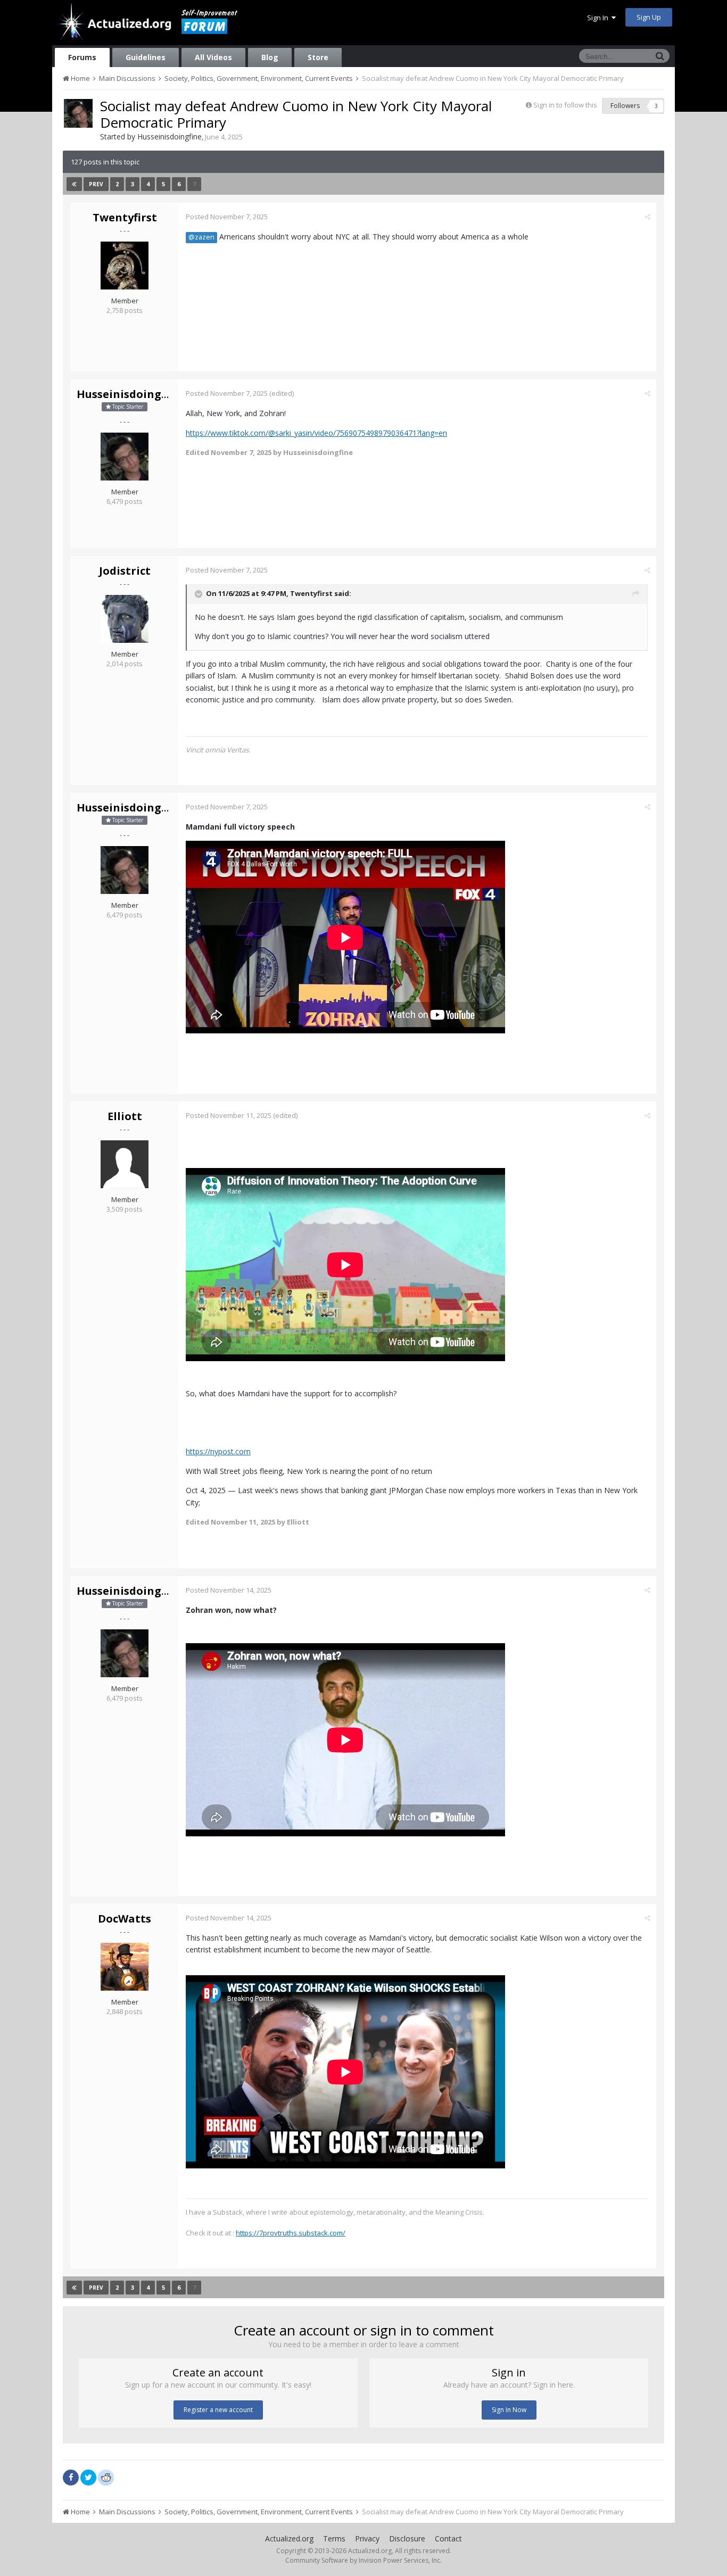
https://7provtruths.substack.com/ (291, 2233)
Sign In (599, 18)
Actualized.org (289, 2538)
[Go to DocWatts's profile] (125, 1967)
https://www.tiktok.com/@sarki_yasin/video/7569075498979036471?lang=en (316, 433)
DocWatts (125, 1919)
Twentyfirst (125, 217)
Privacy (367, 2538)
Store (318, 57)
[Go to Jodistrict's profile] (125, 619)
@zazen (201, 237)
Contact (448, 2538)
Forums (82, 57)
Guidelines (146, 57)
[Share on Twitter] (88, 2478)
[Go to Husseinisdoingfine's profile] (78, 113)
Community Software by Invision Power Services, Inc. (363, 2560)
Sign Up (649, 17)
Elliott (125, 1116)
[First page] (74, 184)
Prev (96, 184)
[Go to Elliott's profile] (125, 1164)
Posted (227, 217)
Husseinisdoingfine (170, 136)
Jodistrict (125, 571)
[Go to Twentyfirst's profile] (125, 266)
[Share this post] (647, 217)
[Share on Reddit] (106, 2476)
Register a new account (218, 2410)
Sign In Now (509, 2410)
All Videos (213, 57)
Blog (270, 57)
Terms (334, 2538)
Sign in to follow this (565, 105)
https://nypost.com (218, 1451)
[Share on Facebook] (71, 2478)
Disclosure (407, 2538)
